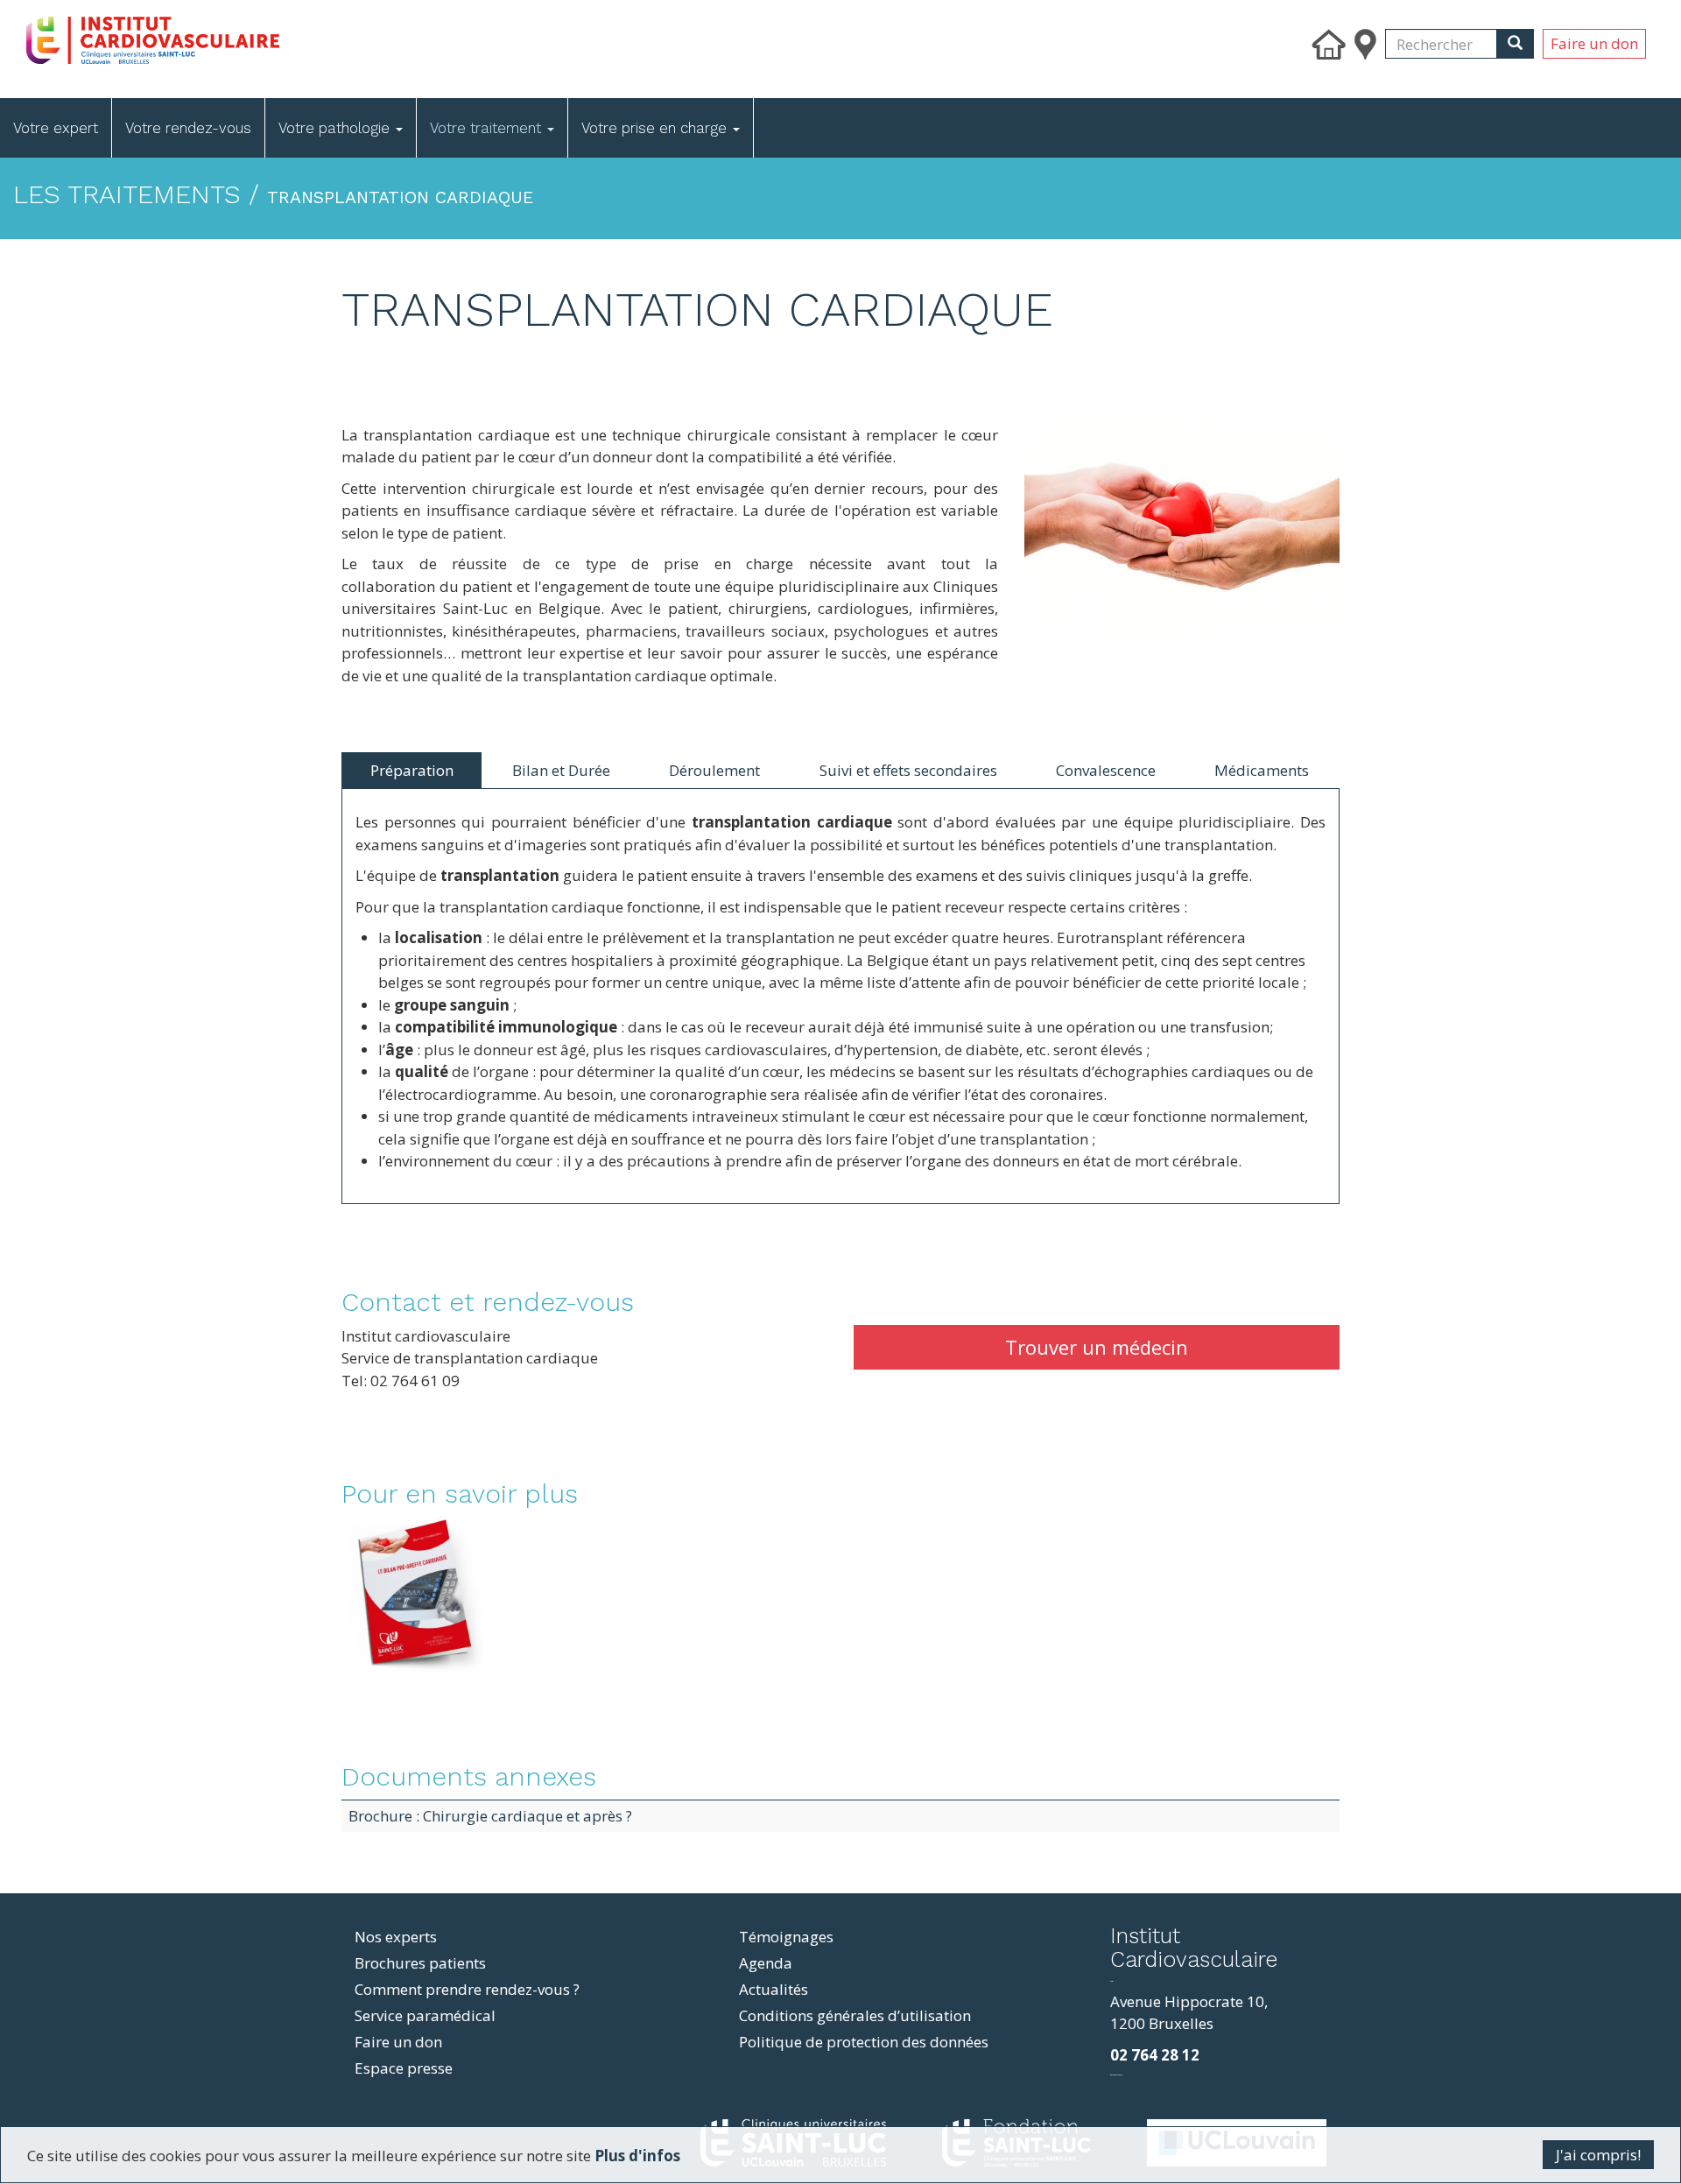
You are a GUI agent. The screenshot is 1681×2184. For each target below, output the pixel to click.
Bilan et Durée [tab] (561, 770)
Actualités (774, 1989)
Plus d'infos (637, 2156)
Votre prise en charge (656, 128)
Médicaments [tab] (1262, 770)
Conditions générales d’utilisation (855, 2015)
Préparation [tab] (412, 770)
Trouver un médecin (1097, 1347)
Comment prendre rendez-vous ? (467, 1989)
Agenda (766, 1963)
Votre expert (56, 128)
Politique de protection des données (864, 2042)
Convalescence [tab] (1106, 770)
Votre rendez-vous (188, 128)
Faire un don (1594, 43)
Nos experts (396, 1937)
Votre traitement (488, 128)
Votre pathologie (336, 128)
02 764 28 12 (1155, 2055)
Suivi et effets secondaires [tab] (908, 770)
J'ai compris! (1598, 2155)
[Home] (256, 36)
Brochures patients (420, 1963)
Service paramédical (425, 2015)
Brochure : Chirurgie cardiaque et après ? (490, 1816)
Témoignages (786, 1937)
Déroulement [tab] (714, 770)
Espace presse (404, 2068)
